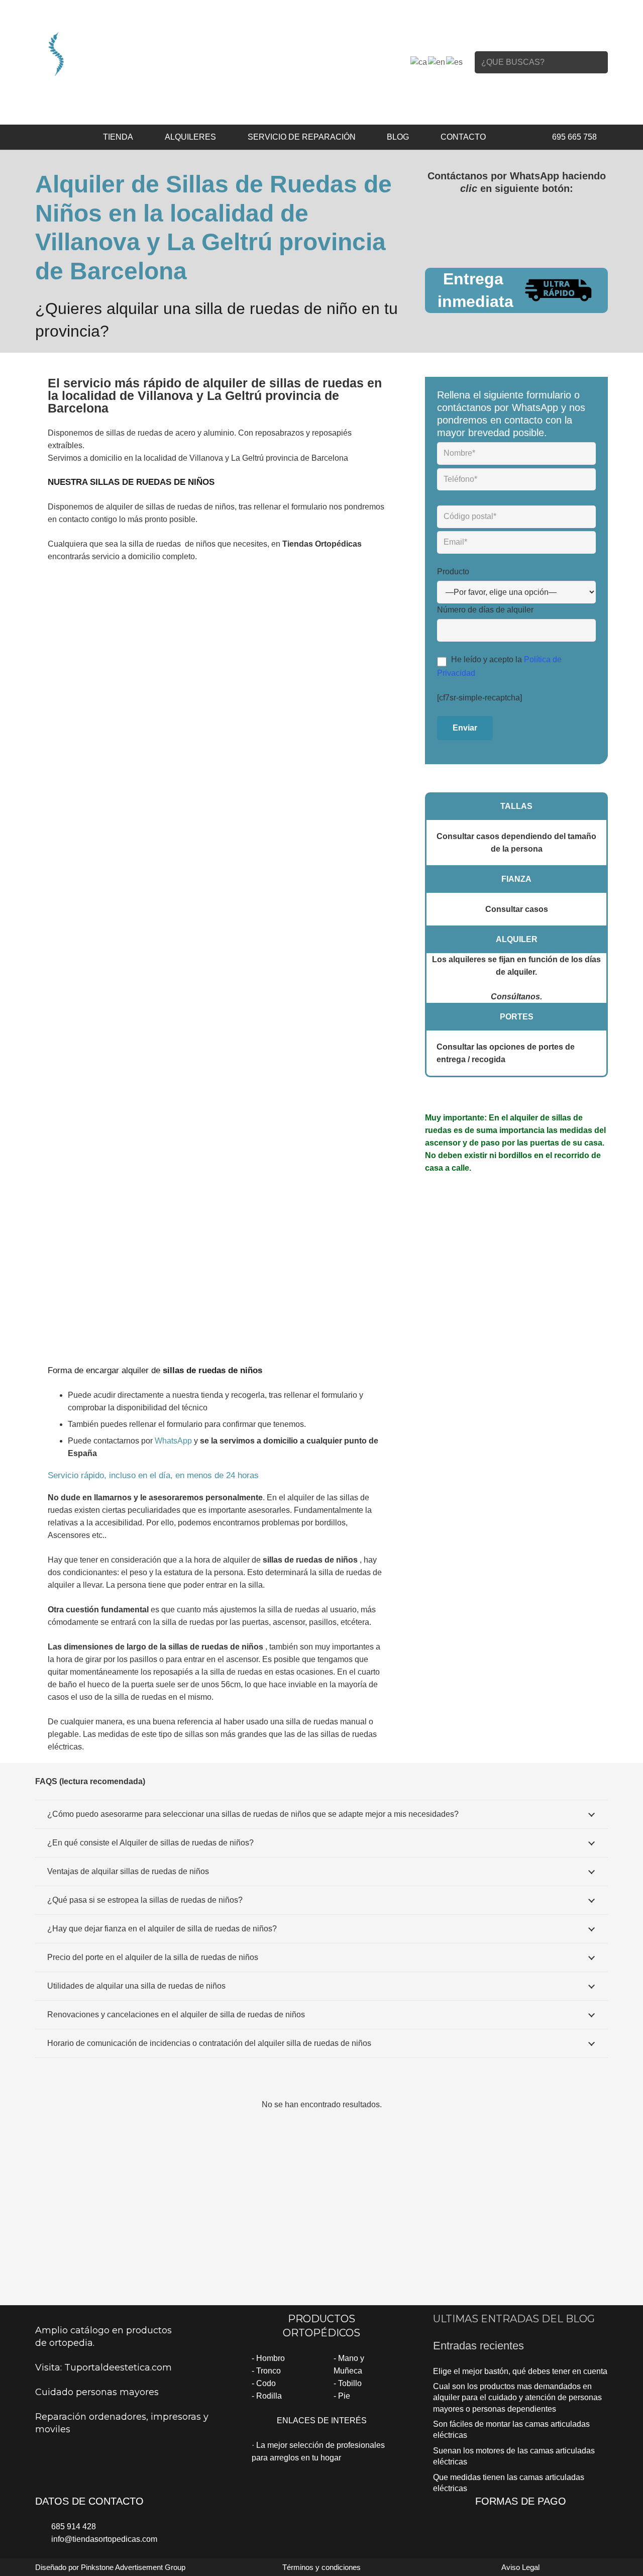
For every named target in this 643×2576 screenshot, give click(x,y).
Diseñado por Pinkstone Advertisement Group (110, 2567)
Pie (344, 2396)
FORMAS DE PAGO (521, 2501)
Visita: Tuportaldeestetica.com (103, 2367)
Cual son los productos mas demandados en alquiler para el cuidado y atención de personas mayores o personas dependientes (517, 2398)
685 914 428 (74, 2527)
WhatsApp (173, 1441)
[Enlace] (122, 53)
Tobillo (350, 2383)
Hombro (271, 2358)
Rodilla (269, 2396)
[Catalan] (419, 62)
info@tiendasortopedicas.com (104, 2539)
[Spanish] (455, 62)
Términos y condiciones (321, 2567)
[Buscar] (597, 62)
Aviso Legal (520, 2567)
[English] (437, 62)
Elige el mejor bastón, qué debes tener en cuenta (520, 2371)
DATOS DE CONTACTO (89, 2501)
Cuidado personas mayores (97, 2392)
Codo (266, 2383)
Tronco (269, 2371)
